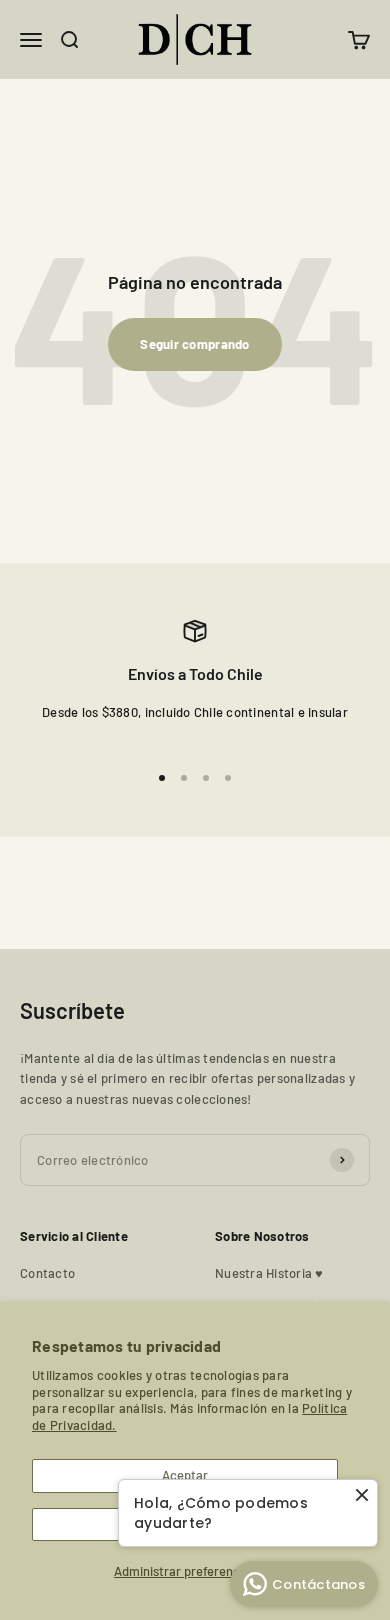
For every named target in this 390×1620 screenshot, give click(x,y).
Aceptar (185, 1475)
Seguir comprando (194, 344)
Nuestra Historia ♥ (269, 1273)
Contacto (47, 1273)
